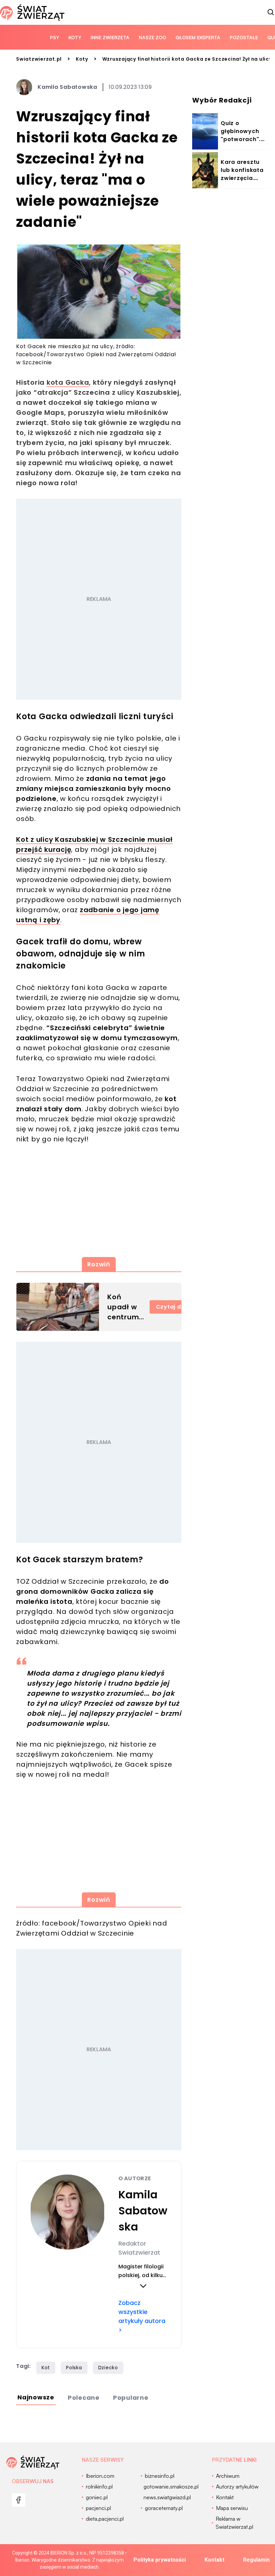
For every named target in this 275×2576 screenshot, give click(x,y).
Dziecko (108, 2368)
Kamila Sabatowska (67, 87)
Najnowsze (36, 2397)
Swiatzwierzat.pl (39, 59)
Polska (74, 2368)
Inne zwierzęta (110, 37)
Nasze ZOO (152, 37)
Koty (75, 37)
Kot (46, 2368)
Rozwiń (99, 1264)
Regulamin (256, 2560)
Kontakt (214, 2560)
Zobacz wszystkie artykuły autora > (142, 2316)
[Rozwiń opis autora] (143, 2286)
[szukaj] (271, 12)
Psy (54, 37)
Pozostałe (244, 37)
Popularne (131, 2398)
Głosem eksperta (198, 37)
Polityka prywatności (160, 2560)
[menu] (18, 2500)
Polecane (84, 2398)
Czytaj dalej (174, 1307)
